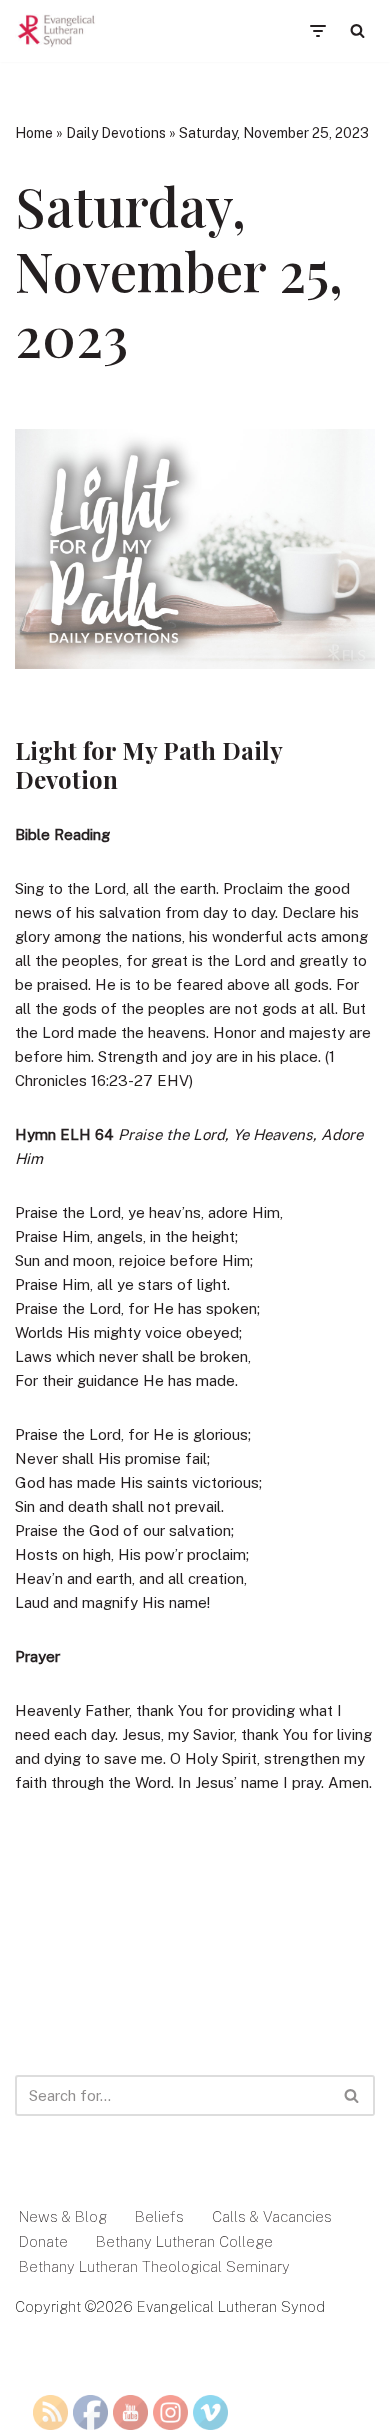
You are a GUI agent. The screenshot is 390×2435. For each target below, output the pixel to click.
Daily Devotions (116, 133)
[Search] (357, 30)
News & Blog (63, 2216)
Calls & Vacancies (272, 2216)
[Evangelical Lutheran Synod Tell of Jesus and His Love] (57, 31)
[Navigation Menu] (317, 31)
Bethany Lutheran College (184, 2241)
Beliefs (159, 2216)
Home (34, 133)
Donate (43, 2241)
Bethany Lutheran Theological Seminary (154, 2266)
